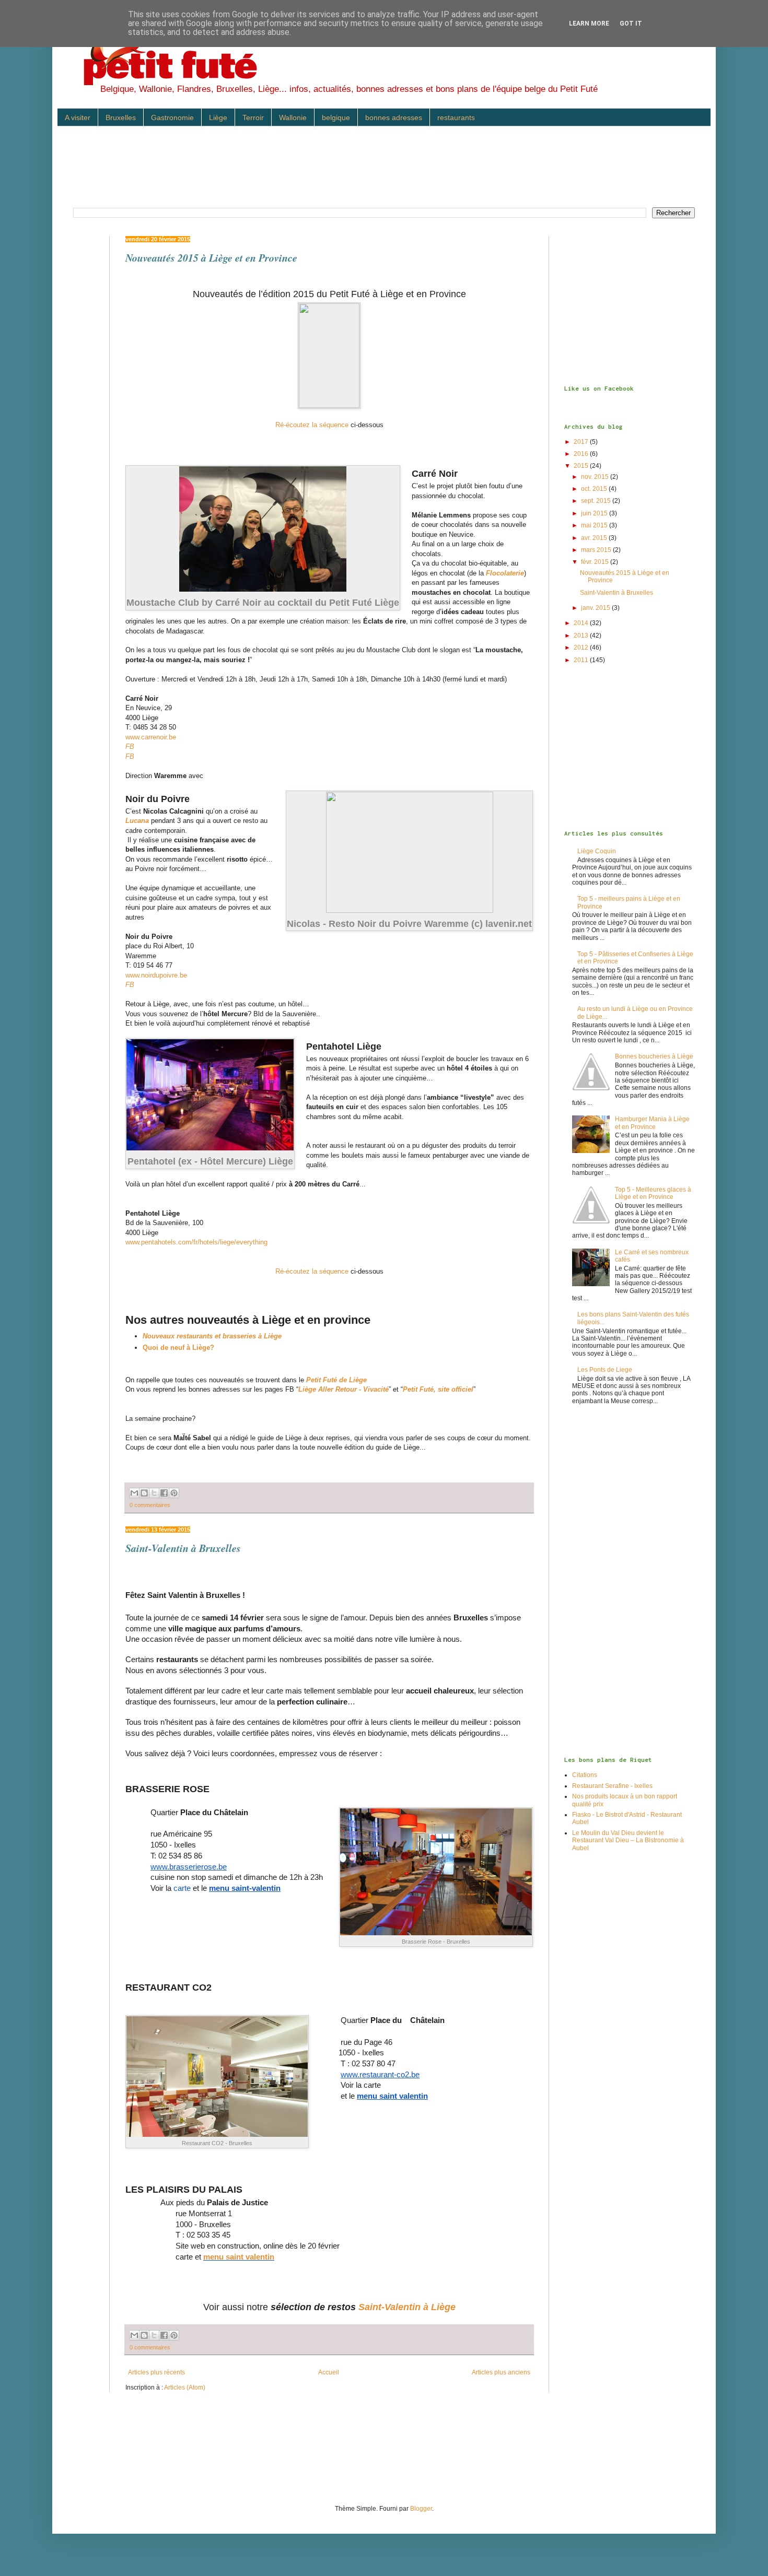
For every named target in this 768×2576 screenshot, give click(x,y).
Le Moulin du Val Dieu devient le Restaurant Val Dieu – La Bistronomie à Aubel (628, 1840)
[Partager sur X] (154, 1493)
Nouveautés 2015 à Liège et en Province (211, 257)
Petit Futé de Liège (336, 1380)
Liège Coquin (597, 851)
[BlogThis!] (144, 1493)
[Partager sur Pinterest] (174, 1493)
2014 (582, 623)
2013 (582, 636)
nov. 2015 (596, 477)
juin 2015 (595, 513)
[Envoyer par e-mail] (134, 1493)
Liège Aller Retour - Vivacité (344, 1389)
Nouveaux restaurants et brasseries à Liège (212, 1336)
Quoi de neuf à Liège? (178, 1348)
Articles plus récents (156, 2372)
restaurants (456, 117)
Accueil (329, 2372)
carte (182, 1888)
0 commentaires (150, 1505)
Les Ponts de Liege (605, 1370)
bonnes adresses (394, 117)
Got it (631, 23)
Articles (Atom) (185, 2387)
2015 (582, 466)
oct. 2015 (595, 489)
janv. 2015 (596, 608)
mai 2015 (595, 525)
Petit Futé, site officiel (438, 1389)
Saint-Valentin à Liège (407, 2307)
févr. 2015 (596, 562)
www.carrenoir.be (151, 737)
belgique (336, 117)
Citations (585, 1775)
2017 (582, 442)
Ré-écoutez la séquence (312, 425)
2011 (582, 660)
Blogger (421, 2509)
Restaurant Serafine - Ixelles (612, 1786)
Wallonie (293, 117)
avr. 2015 (595, 538)
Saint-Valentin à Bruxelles (183, 1548)
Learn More (589, 23)
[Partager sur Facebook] (164, 1493)
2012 (582, 648)
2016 (582, 454)
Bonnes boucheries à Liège (654, 1056)
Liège (218, 117)
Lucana (137, 821)
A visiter (78, 117)
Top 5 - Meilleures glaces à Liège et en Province (653, 1193)
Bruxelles (121, 117)
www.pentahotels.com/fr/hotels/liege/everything (196, 1242)
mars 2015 (597, 550)
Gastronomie (172, 117)
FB (130, 746)
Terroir (253, 117)
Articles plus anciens (501, 2372)
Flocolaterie (505, 573)
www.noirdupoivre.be (156, 975)
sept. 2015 (597, 501)
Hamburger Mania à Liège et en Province (652, 1123)
